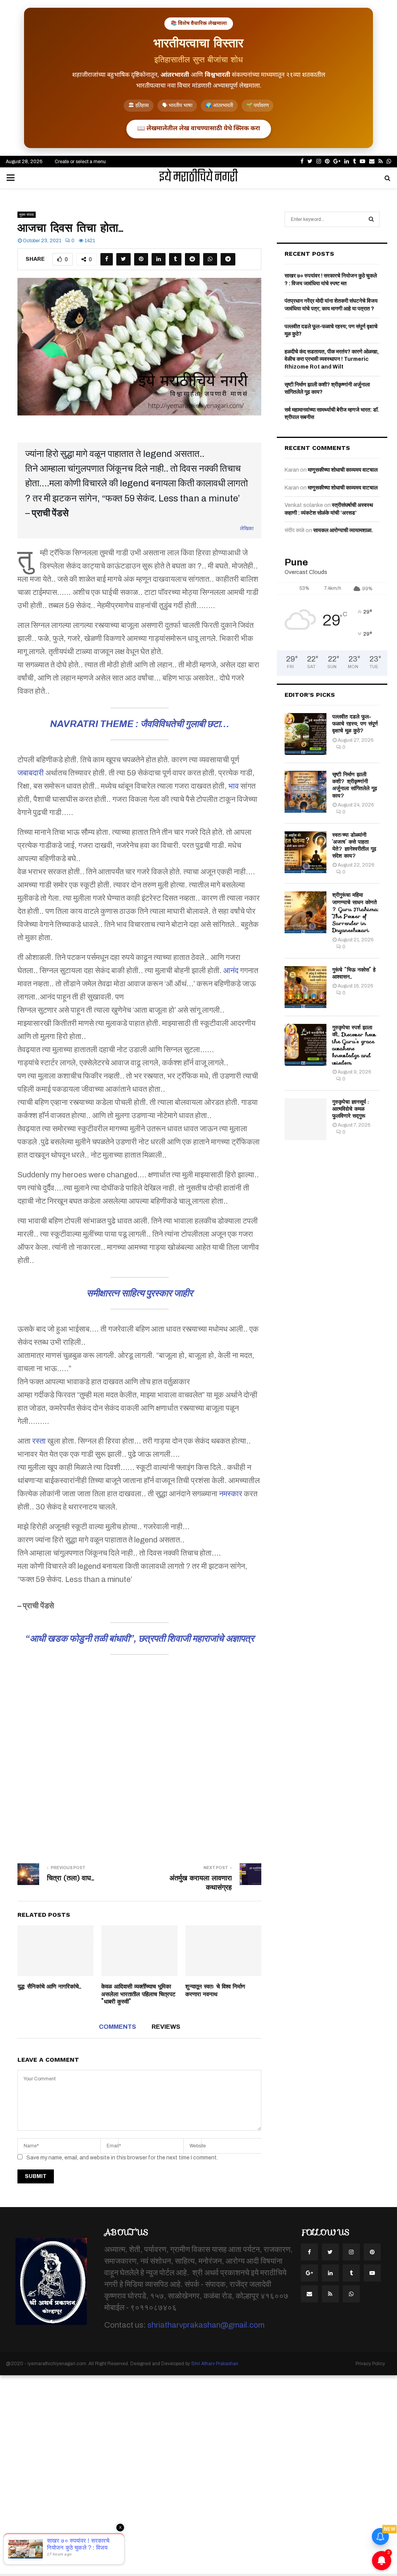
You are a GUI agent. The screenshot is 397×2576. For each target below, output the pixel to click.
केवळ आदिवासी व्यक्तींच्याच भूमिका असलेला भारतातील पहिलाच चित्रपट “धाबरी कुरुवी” (138, 1994)
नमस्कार (231, 1494)
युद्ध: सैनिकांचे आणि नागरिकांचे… (49, 1987)
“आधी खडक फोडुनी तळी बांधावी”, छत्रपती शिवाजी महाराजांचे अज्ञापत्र (140, 1639)
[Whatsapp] (351, 2294)
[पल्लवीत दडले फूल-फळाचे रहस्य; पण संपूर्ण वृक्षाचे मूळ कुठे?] (306, 734)
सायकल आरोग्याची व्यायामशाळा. (343, 530)
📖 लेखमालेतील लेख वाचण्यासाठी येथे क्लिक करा (199, 129)
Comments (117, 2027)
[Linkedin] (330, 2273)
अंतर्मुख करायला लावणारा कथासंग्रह (201, 1883)
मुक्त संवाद (27, 215)
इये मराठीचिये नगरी (198, 178)
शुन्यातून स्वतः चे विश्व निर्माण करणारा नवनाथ (215, 1990)
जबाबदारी (31, 773)
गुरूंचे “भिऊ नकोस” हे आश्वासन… (354, 973)
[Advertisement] (139, 1762)
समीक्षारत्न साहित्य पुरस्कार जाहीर (140, 1293)
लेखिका (247, 529)
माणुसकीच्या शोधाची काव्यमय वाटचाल (343, 470)
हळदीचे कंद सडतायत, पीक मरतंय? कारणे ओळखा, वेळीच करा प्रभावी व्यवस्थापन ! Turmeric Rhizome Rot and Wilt (332, 359)
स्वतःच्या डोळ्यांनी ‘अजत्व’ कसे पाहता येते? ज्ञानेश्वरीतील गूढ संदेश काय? (354, 845)
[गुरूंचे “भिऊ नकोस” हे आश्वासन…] (306, 987)
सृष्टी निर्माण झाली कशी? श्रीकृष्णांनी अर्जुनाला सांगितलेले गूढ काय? (355, 785)
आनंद (231, 970)
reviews (166, 2027)
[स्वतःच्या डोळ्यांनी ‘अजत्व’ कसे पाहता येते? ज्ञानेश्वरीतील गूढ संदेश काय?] (306, 852)
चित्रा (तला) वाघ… (71, 1878)
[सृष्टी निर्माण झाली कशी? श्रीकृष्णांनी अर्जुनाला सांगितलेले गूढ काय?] (306, 792)
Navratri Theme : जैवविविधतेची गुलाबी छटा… (140, 724)
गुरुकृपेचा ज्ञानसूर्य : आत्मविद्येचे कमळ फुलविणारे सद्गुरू (350, 1109)
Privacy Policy (370, 2364)
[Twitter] (330, 2252)
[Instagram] (351, 2252)
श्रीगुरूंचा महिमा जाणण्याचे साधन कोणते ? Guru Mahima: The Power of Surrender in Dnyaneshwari (355, 912)
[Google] (309, 2273)
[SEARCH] (371, 219)
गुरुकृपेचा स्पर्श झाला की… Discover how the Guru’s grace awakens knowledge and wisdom (354, 1045)
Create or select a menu (80, 162)
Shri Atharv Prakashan (215, 2364)
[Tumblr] (351, 2273)
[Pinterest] (372, 2252)
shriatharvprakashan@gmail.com (206, 2325)
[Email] (309, 2294)
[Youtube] (372, 2273)
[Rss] (330, 2294)
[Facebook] (309, 2252)
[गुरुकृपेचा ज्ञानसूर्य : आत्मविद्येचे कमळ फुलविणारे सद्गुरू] (306, 1119)
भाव (234, 786)
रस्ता (39, 1441)
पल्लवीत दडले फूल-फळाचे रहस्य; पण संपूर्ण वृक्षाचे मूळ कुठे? (355, 724)
